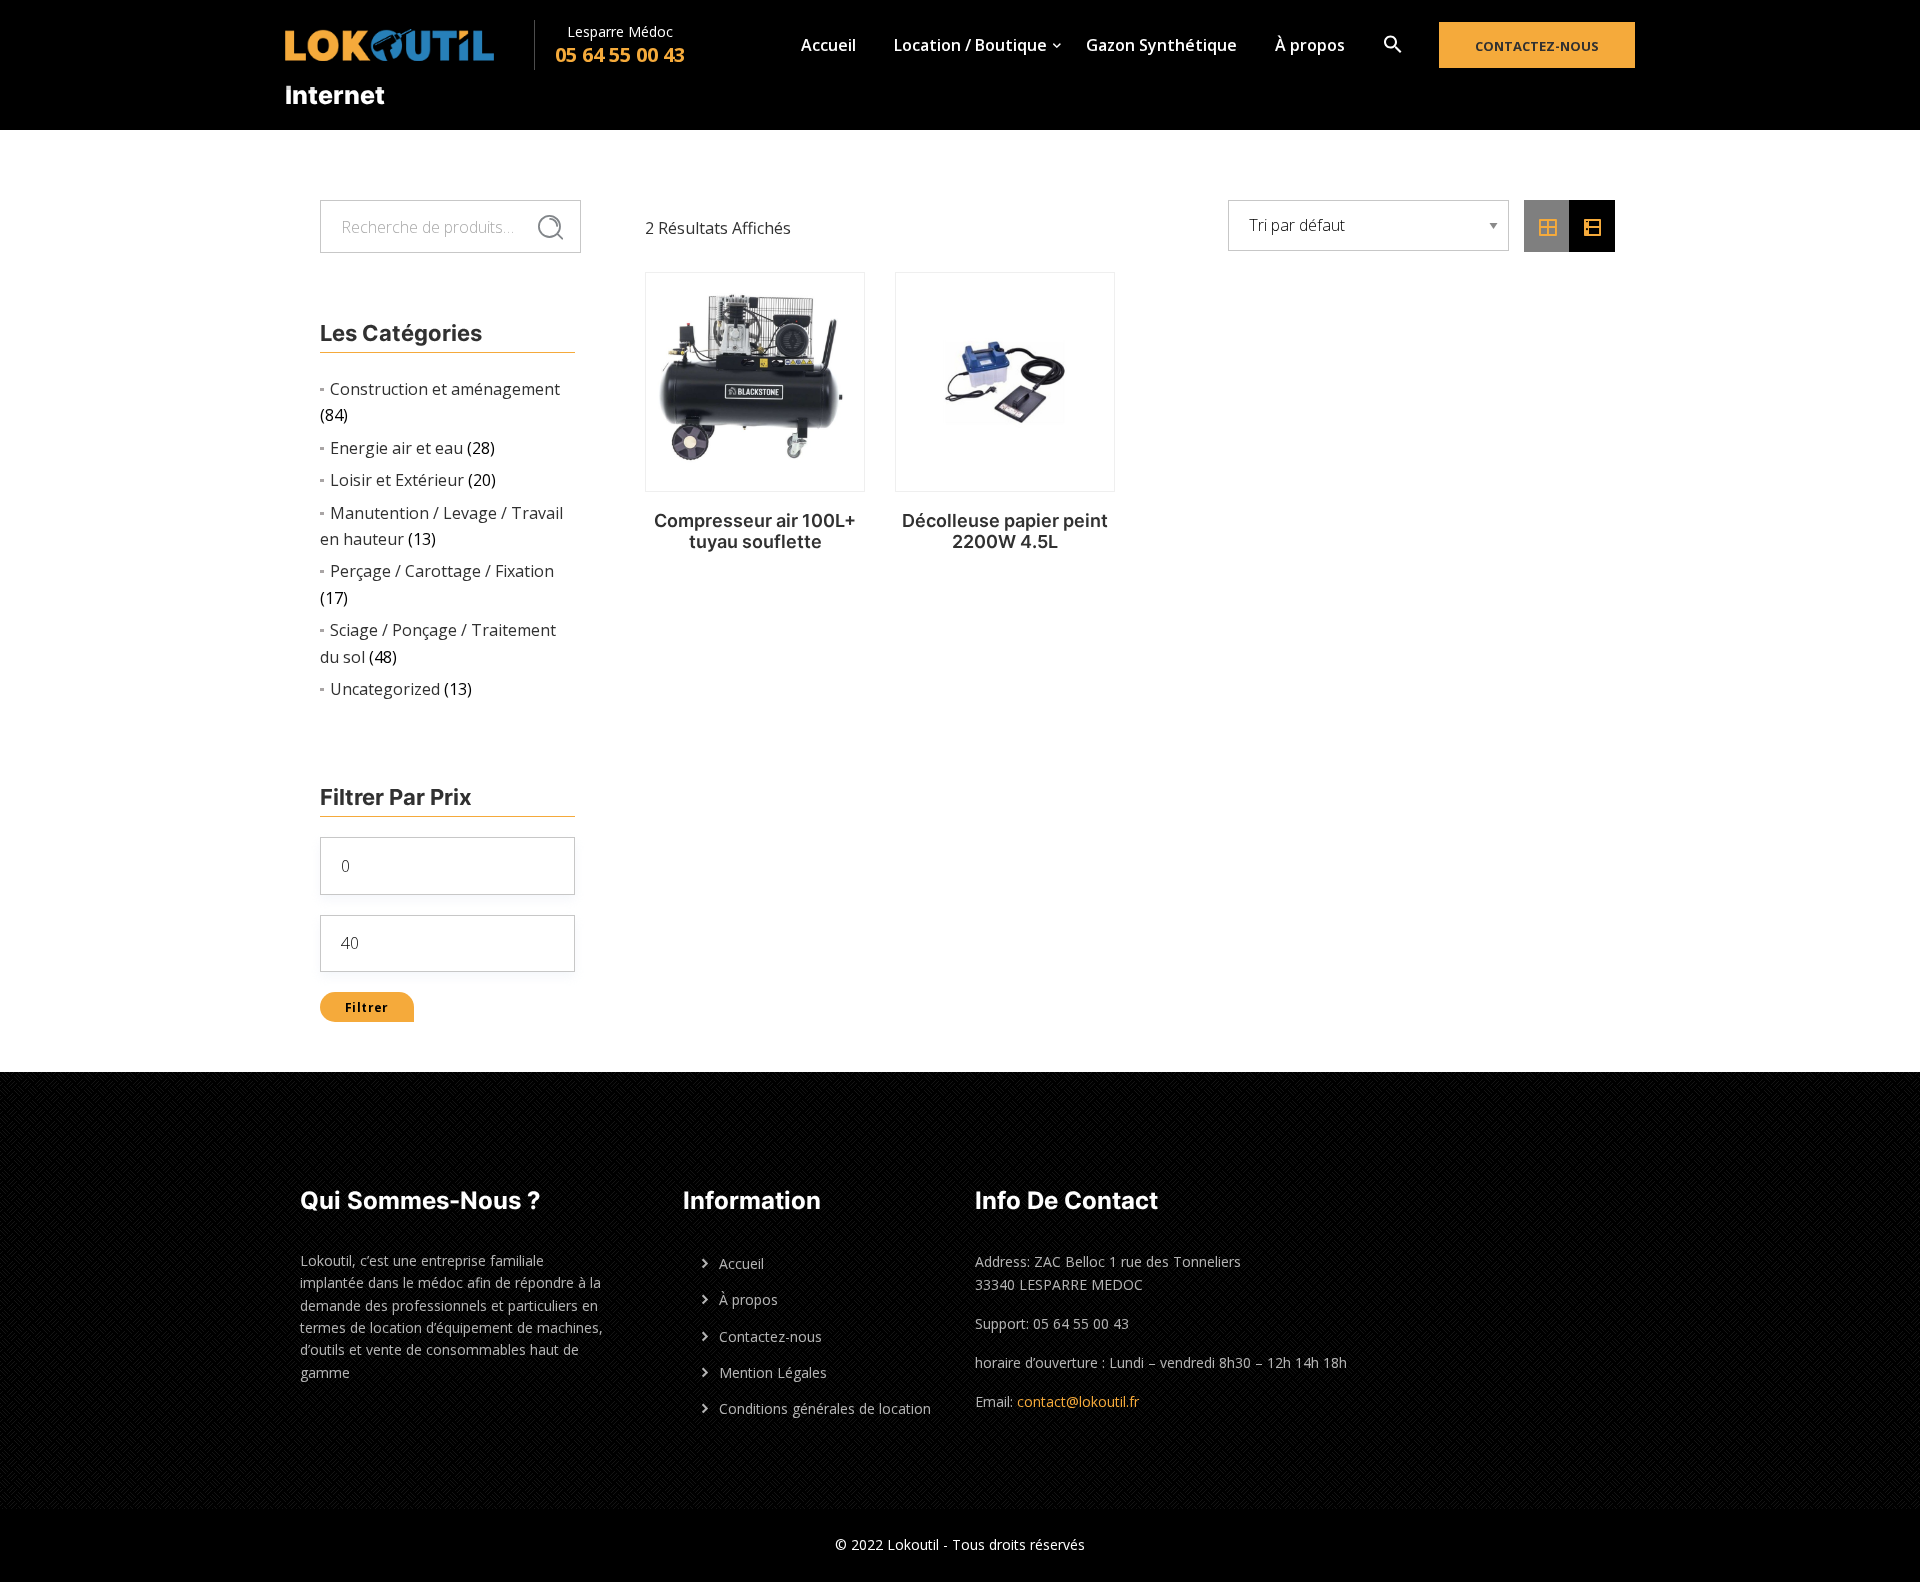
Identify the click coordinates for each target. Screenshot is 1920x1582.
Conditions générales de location (825, 1408)
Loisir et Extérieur (397, 480)
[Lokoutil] (409, 45)
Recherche (550, 228)
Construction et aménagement (445, 389)
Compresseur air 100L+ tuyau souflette (755, 531)
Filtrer (367, 1007)
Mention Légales (773, 1372)
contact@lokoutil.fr (1078, 1401)
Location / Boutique (970, 45)
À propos (1310, 45)
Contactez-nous (1537, 46)
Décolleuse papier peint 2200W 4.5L (1005, 531)
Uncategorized (385, 689)
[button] (1393, 45)
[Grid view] (1547, 226)
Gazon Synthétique (1161, 45)
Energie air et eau (396, 448)
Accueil (828, 45)
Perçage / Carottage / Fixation (442, 571)
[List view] (1592, 226)
